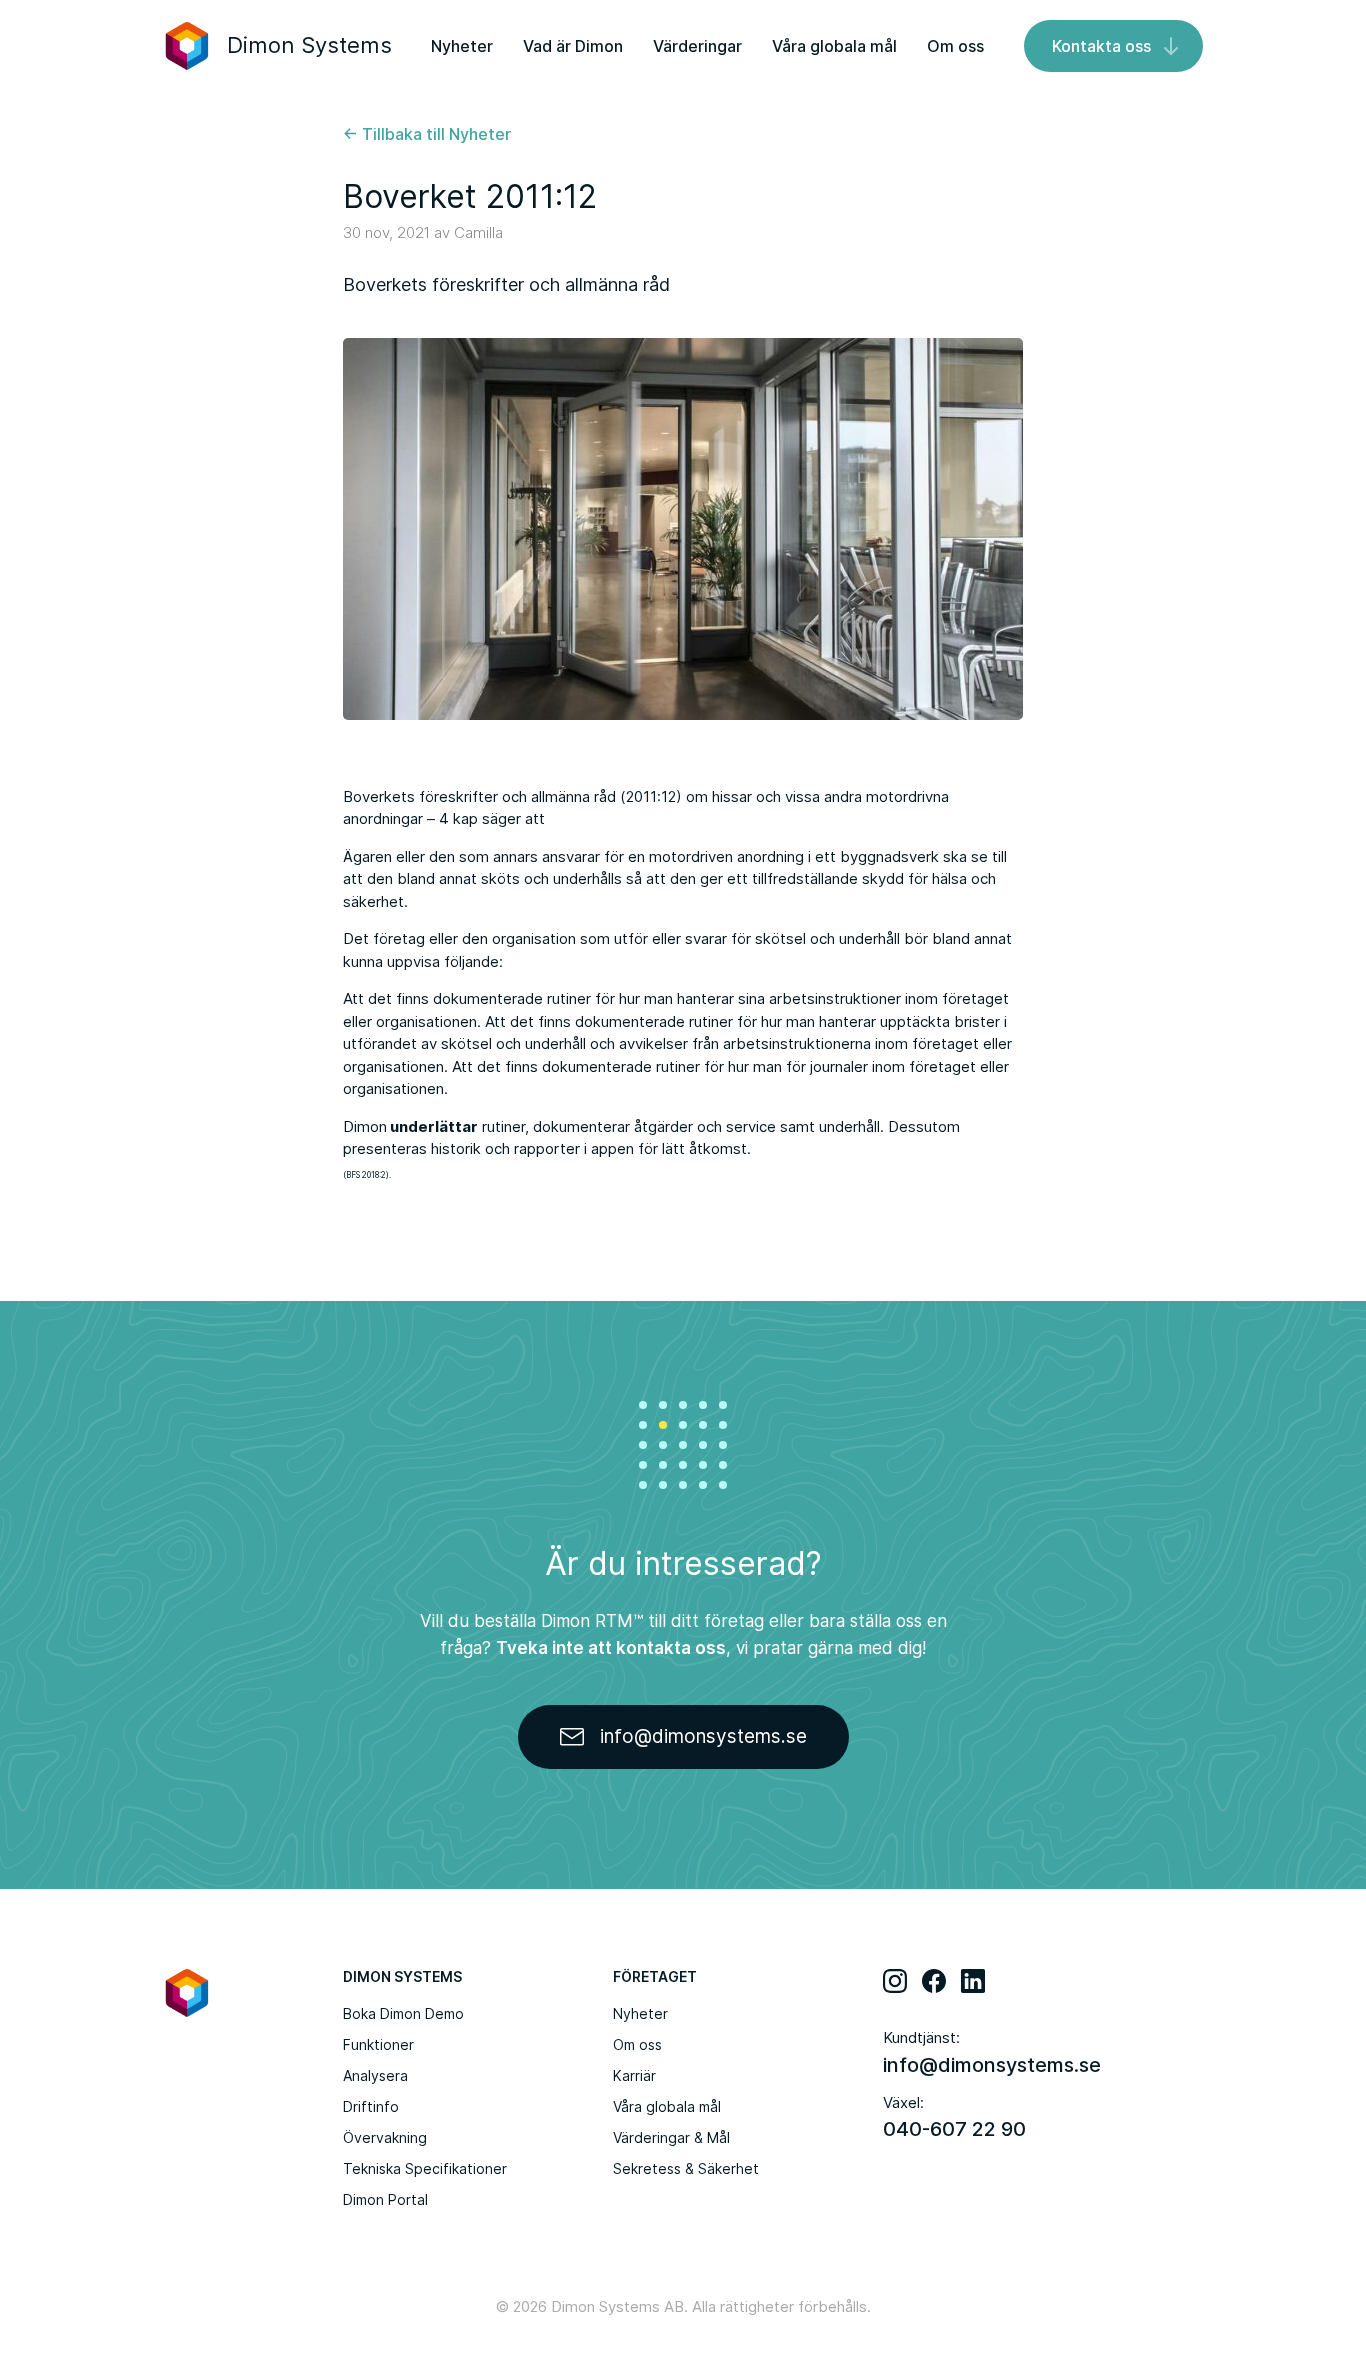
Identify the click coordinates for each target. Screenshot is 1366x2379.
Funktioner (378, 2044)
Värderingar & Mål (671, 2137)
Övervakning (385, 2137)
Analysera (375, 2075)
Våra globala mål (834, 46)
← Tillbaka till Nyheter (427, 134)
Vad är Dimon (573, 46)
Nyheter (462, 46)
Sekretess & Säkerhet (686, 2168)
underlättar (432, 1126)
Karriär (634, 2075)
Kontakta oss (1101, 46)
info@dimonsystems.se (992, 2065)
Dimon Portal (385, 2199)
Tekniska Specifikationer (425, 2168)
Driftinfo (371, 2106)
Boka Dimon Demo (403, 2013)
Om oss (955, 46)
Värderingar (697, 46)
